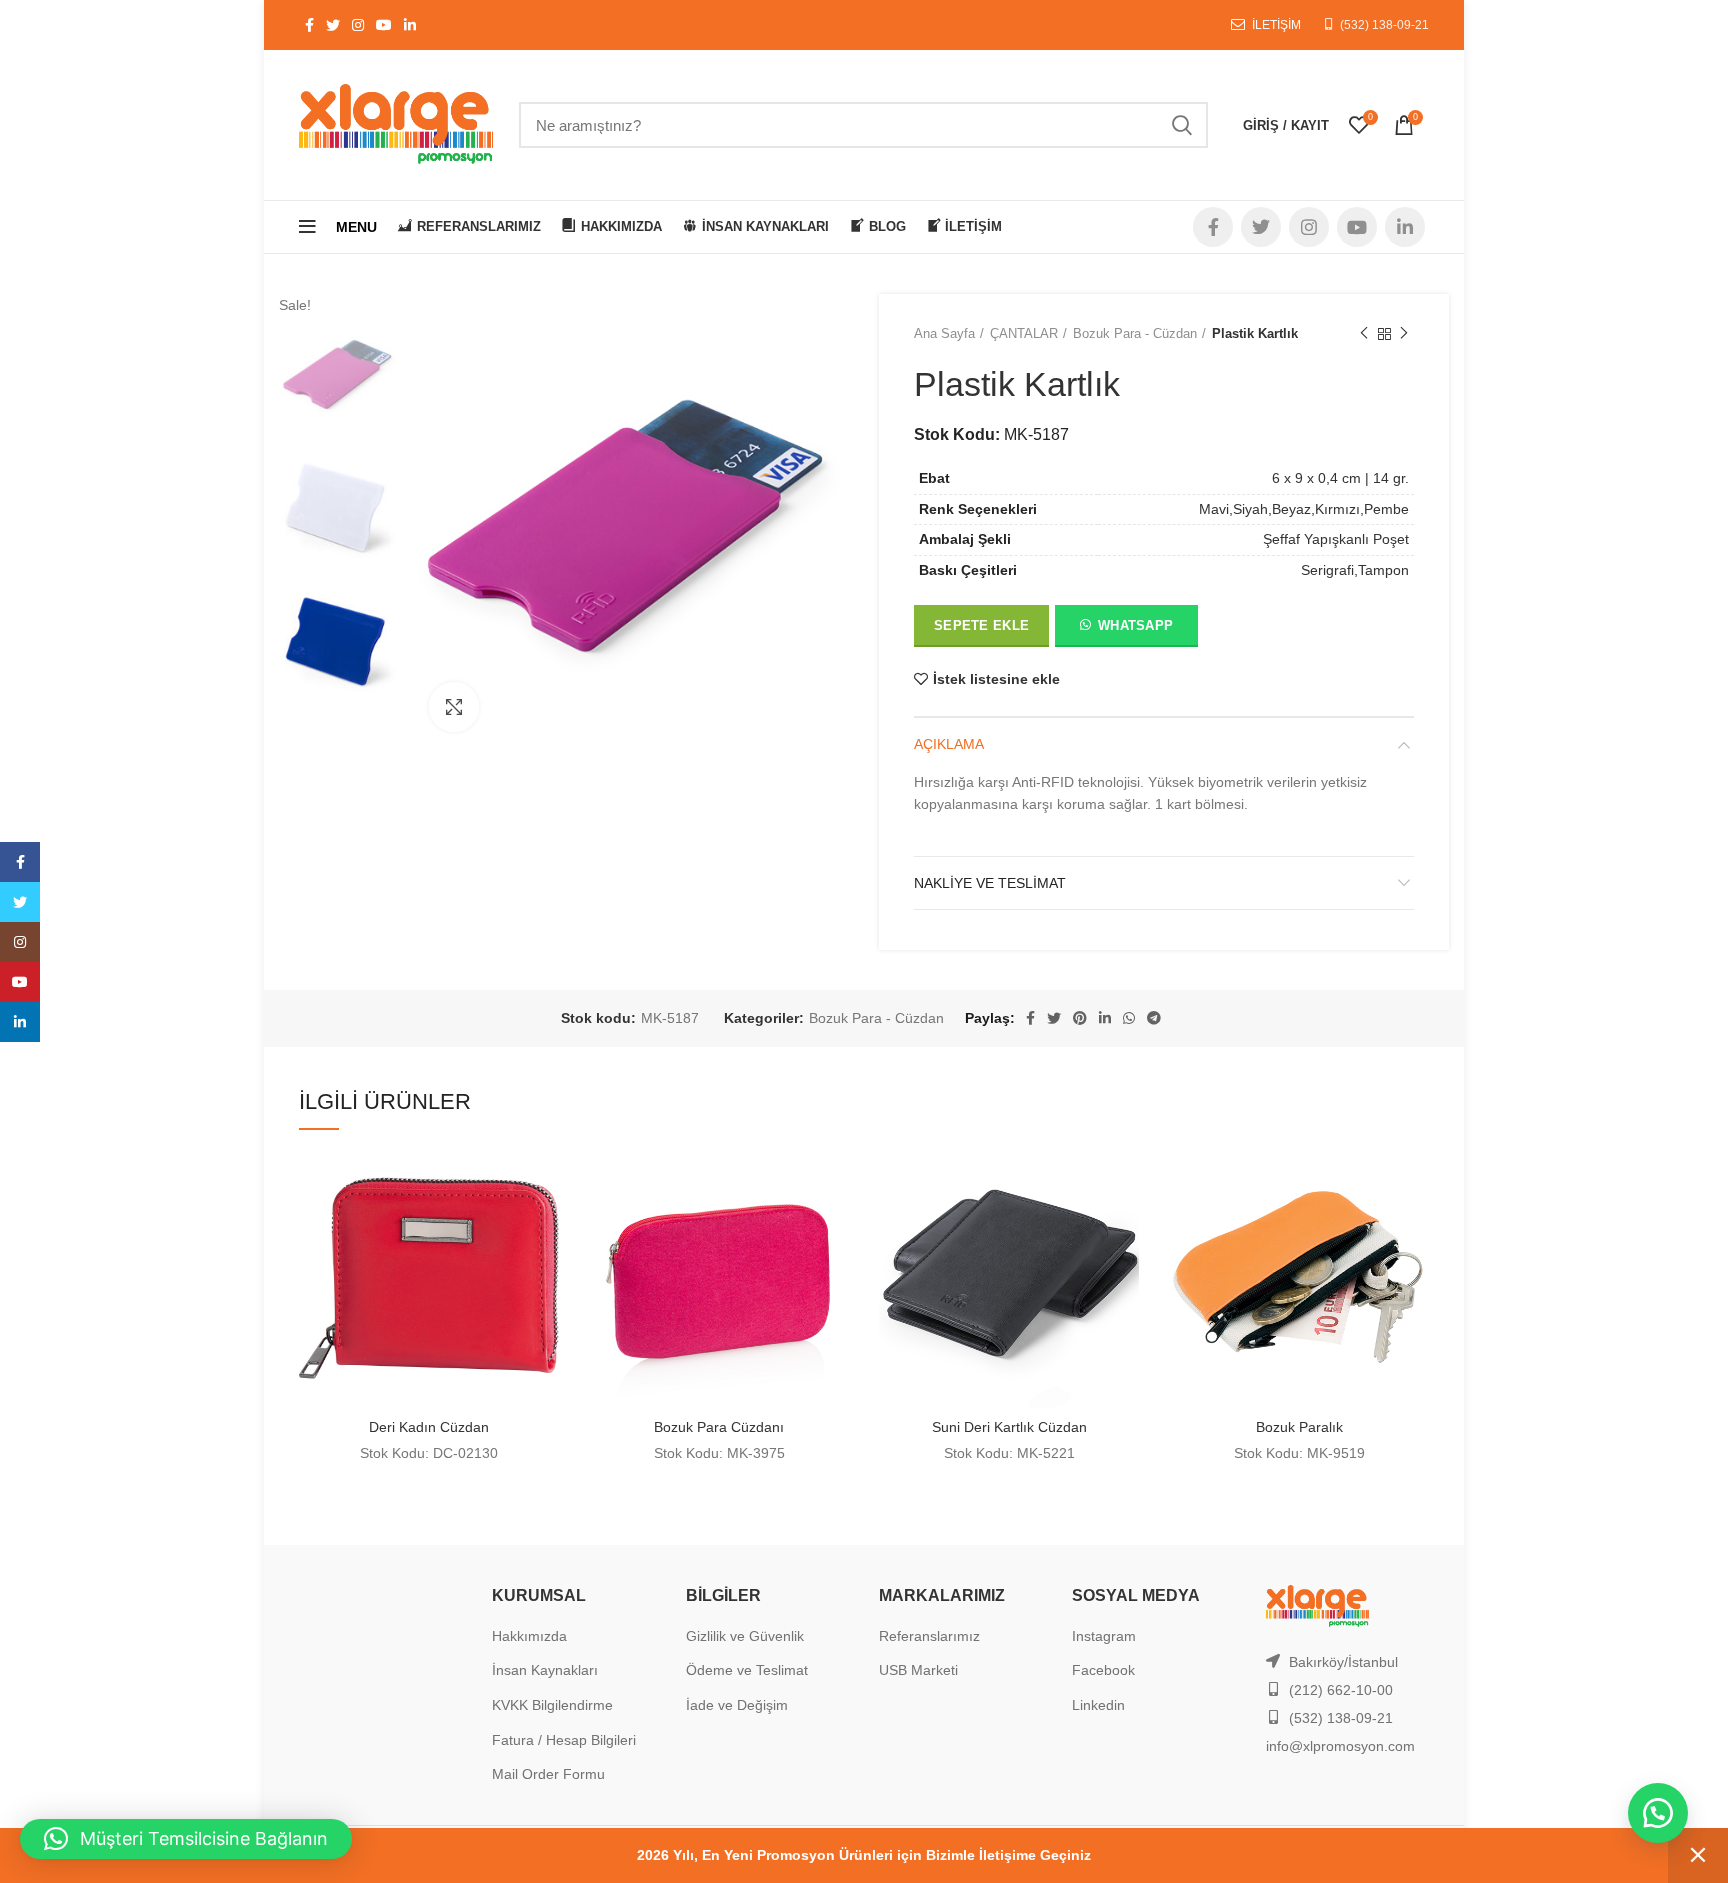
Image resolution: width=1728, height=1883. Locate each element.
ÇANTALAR (1024, 333)
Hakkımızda (529, 1636)
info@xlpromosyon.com (1340, 1746)
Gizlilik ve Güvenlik (745, 1636)
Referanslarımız (929, 1636)
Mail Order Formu (548, 1774)
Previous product (1364, 334)
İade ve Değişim (737, 1705)
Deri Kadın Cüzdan (429, 1427)
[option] (339, 376)
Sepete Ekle (981, 625)
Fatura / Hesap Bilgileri (564, 1740)
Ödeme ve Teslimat (747, 1670)
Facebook (1103, 1670)
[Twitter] (20, 902)
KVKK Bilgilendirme (552, 1705)
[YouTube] (20, 982)
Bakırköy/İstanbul (1343, 1662)
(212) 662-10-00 (1341, 1690)
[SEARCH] (1181, 125)
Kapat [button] (1698, 1855)
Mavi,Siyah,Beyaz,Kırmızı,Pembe (1304, 509)
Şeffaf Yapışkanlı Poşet (1336, 539)
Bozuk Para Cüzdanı (719, 1427)
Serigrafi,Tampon (1355, 570)
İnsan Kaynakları (545, 1670)
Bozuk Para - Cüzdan (1135, 333)
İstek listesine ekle (996, 679)
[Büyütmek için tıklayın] (454, 707)
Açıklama (949, 744)
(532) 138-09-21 (1384, 25)
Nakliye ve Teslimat (990, 883)
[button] (1125, 630)
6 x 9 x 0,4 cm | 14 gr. (1340, 478)
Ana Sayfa (944, 333)
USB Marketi (918, 1670)
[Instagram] (20, 942)
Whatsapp (1135, 625)
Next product (1404, 334)
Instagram (1104, 1636)
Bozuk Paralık (1299, 1427)
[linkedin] (20, 1022)
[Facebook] (20, 862)
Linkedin (1098, 1705)
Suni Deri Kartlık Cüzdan (1009, 1427)
